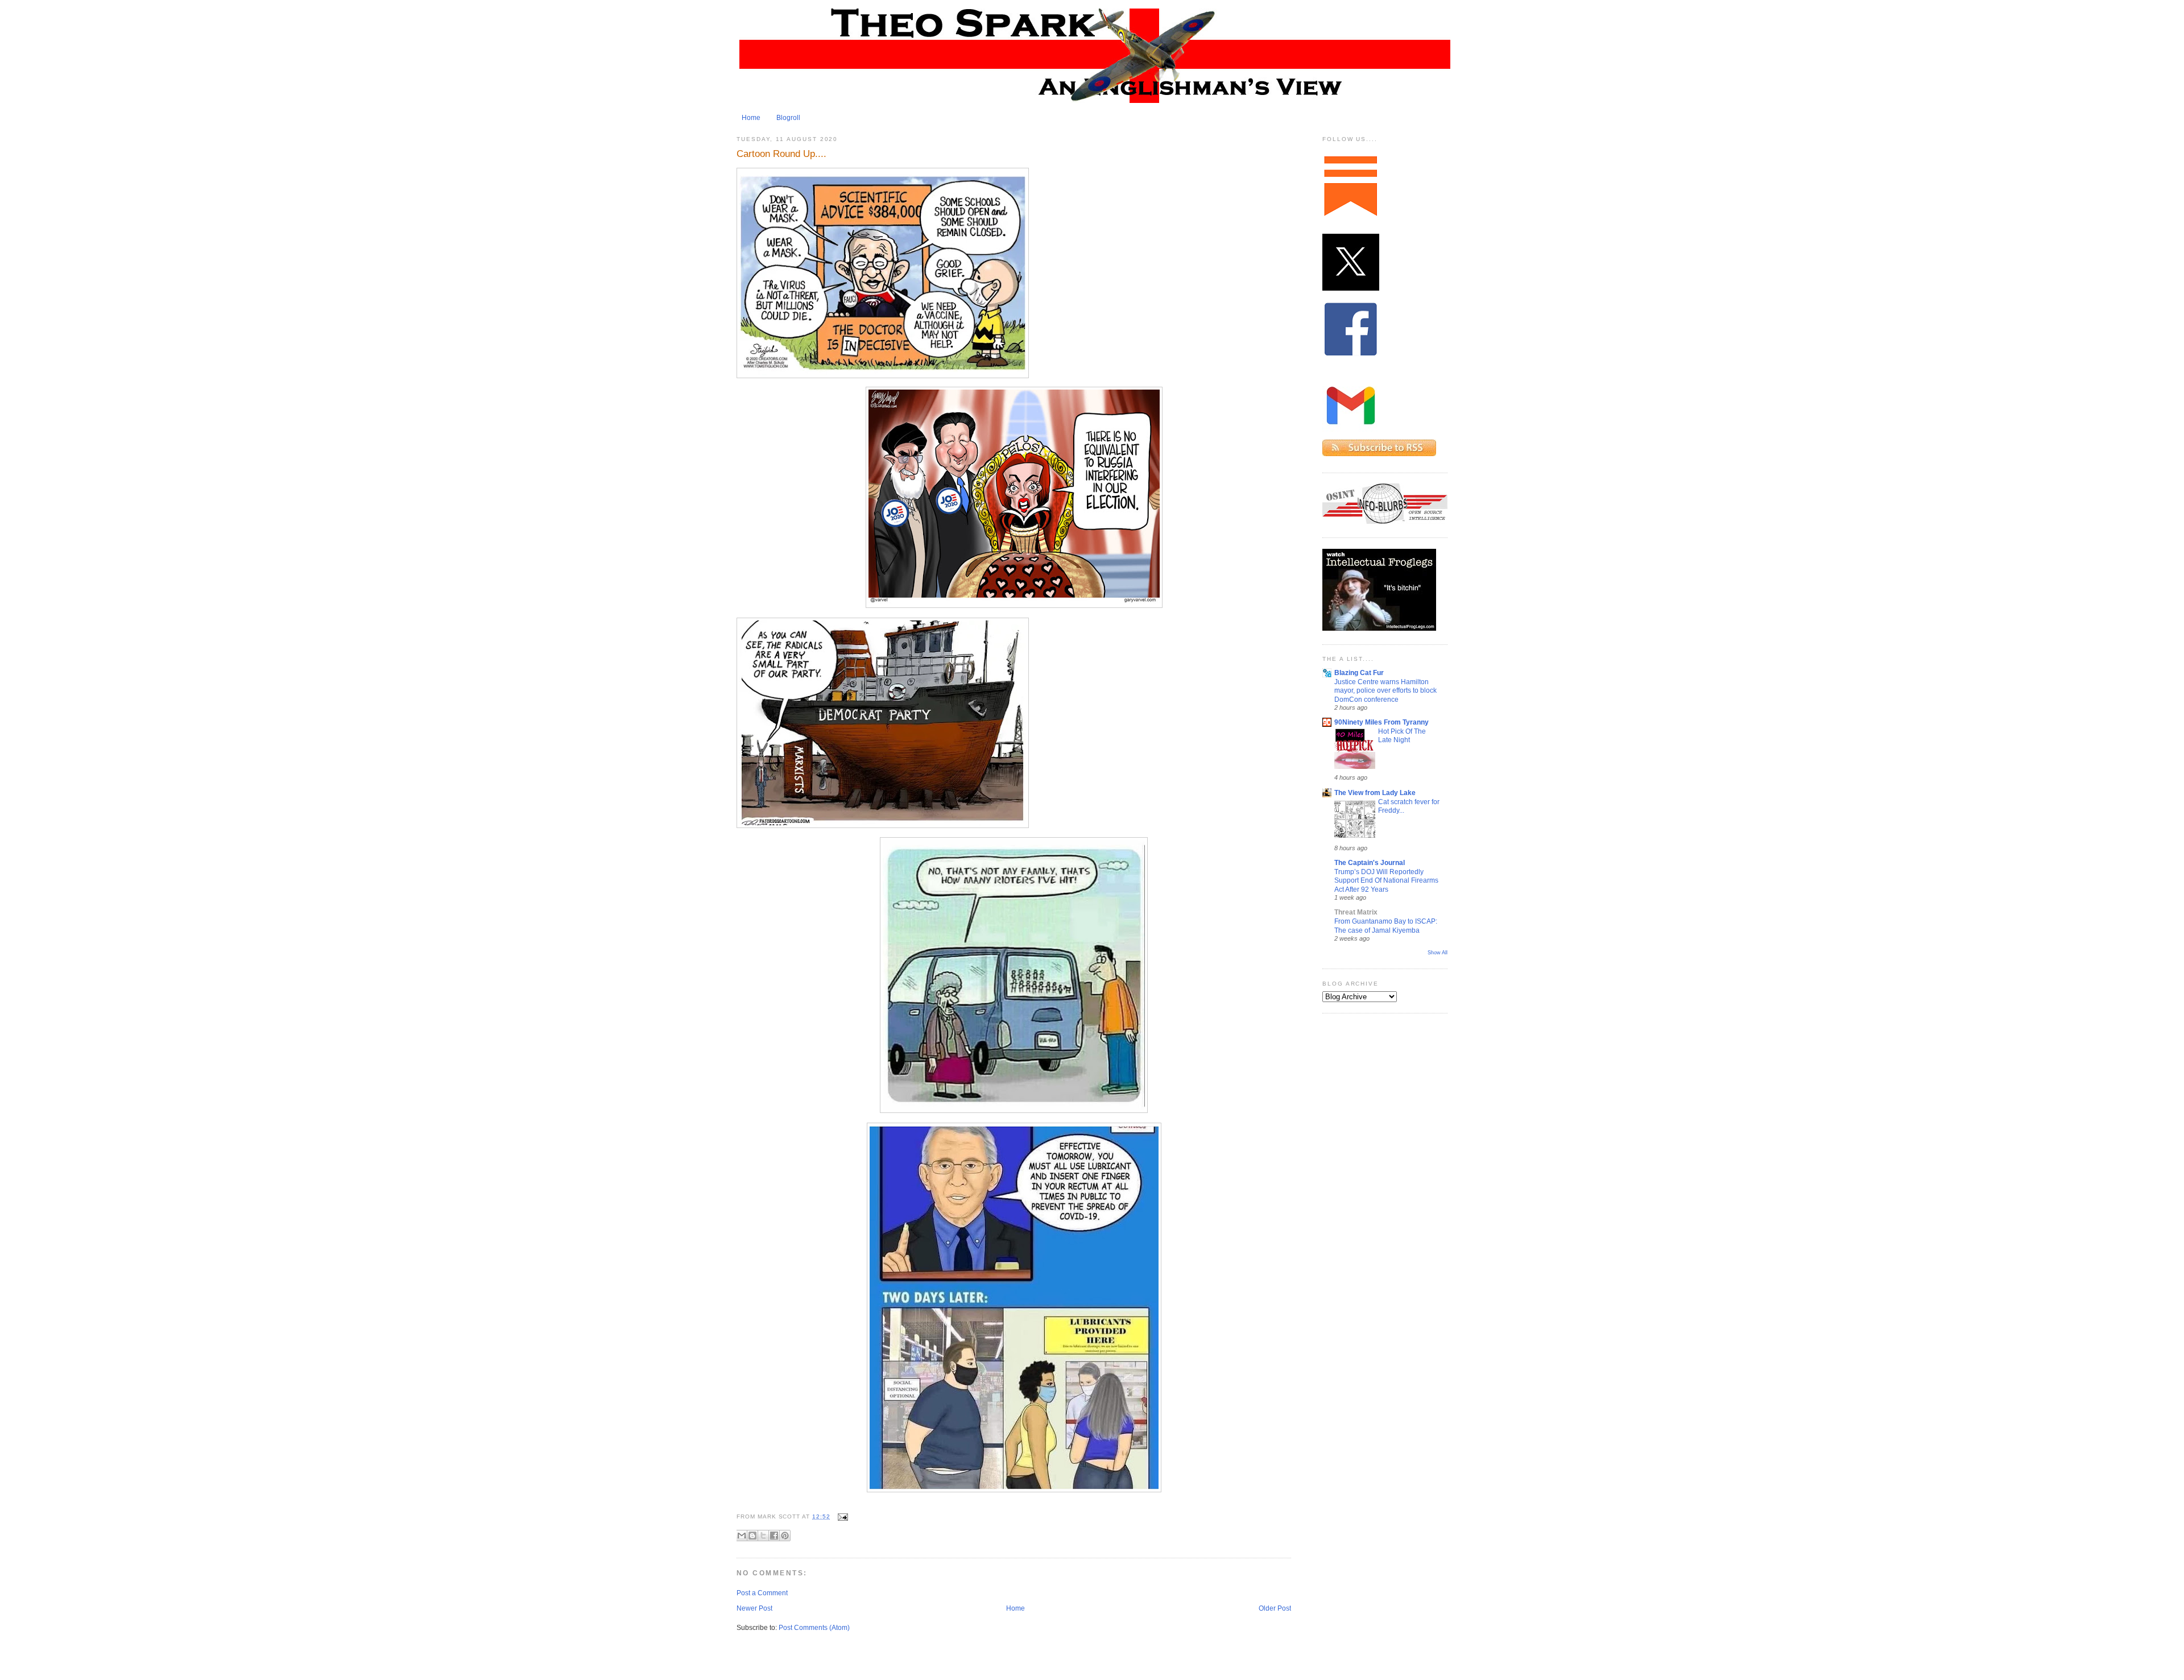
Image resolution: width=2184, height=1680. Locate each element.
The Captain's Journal (1370, 863)
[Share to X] (763, 1536)
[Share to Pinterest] (785, 1536)
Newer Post (754, 1608)
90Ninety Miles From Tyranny (1381, 722)
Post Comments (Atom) (814, 1628)
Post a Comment (762, 1593)
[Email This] (742, 1536)
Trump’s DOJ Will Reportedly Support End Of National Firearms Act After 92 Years (1386, 880)
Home (751, 118)
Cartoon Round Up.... (781, 154)
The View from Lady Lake (1375, 793)
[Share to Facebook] (774, 1536)
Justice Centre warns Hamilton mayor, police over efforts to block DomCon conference (1385, 690)
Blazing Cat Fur (1359, 673)
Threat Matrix (1356, 912)
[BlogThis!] (752, 1536)
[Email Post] (841, 1516)
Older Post (1275, 1608)
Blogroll (788, 118)
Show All (1438, 953)
